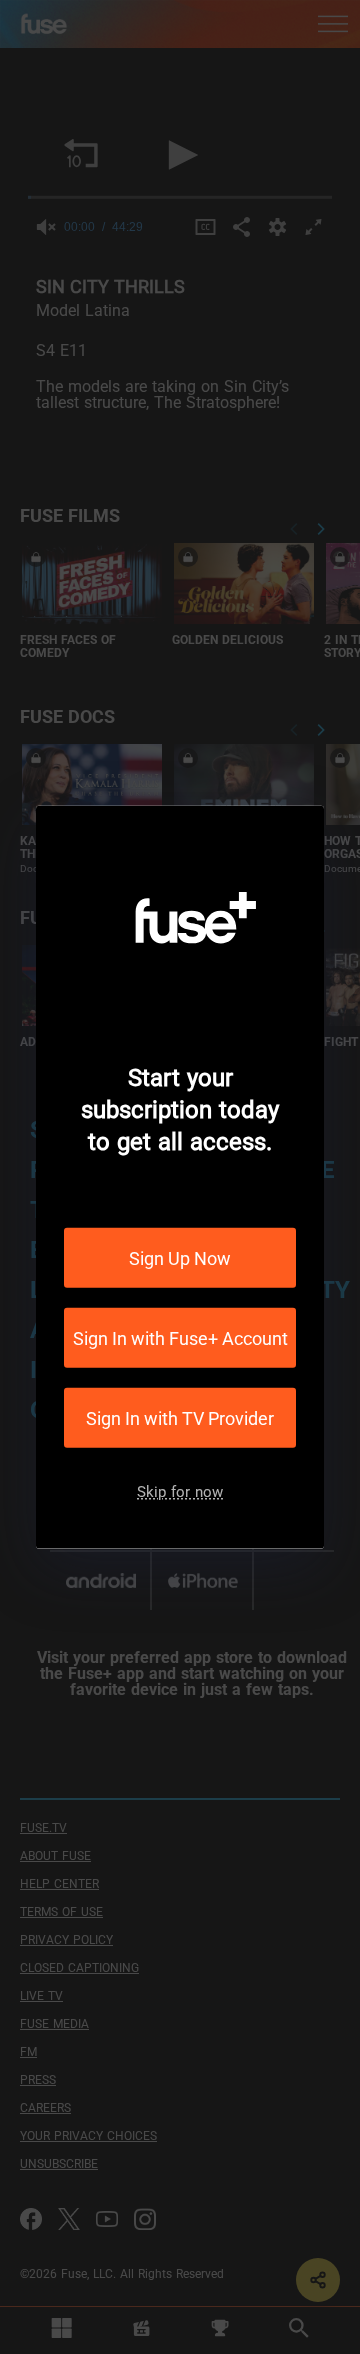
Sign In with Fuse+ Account (180, 1337)
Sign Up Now (180, 1257)
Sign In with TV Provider (180, 1417)
